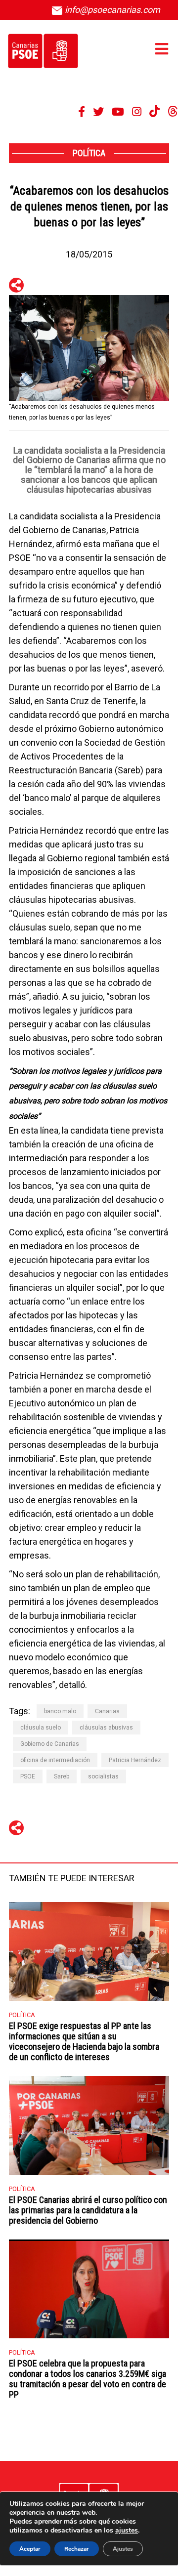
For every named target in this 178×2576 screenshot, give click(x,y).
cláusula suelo (41, 1728)
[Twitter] (98, 112)
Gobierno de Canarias (50, 1744)
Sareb (62, 1776)
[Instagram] (137, 112)
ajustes (127, 2531)
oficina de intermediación (55, 1760)
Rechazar (77, 2549)
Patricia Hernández (135, 1760)
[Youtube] (118, 112)
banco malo (60, 1711)
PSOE (28, 1776)
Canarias (107, 1711)
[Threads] (173, 112)
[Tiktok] (155, 112)
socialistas (103, 1776)
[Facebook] (82, 112)
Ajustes (123, 2549)
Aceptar (30, 2549)
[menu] (162, 49)
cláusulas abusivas (106, 1728)
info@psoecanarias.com (111, 10)
